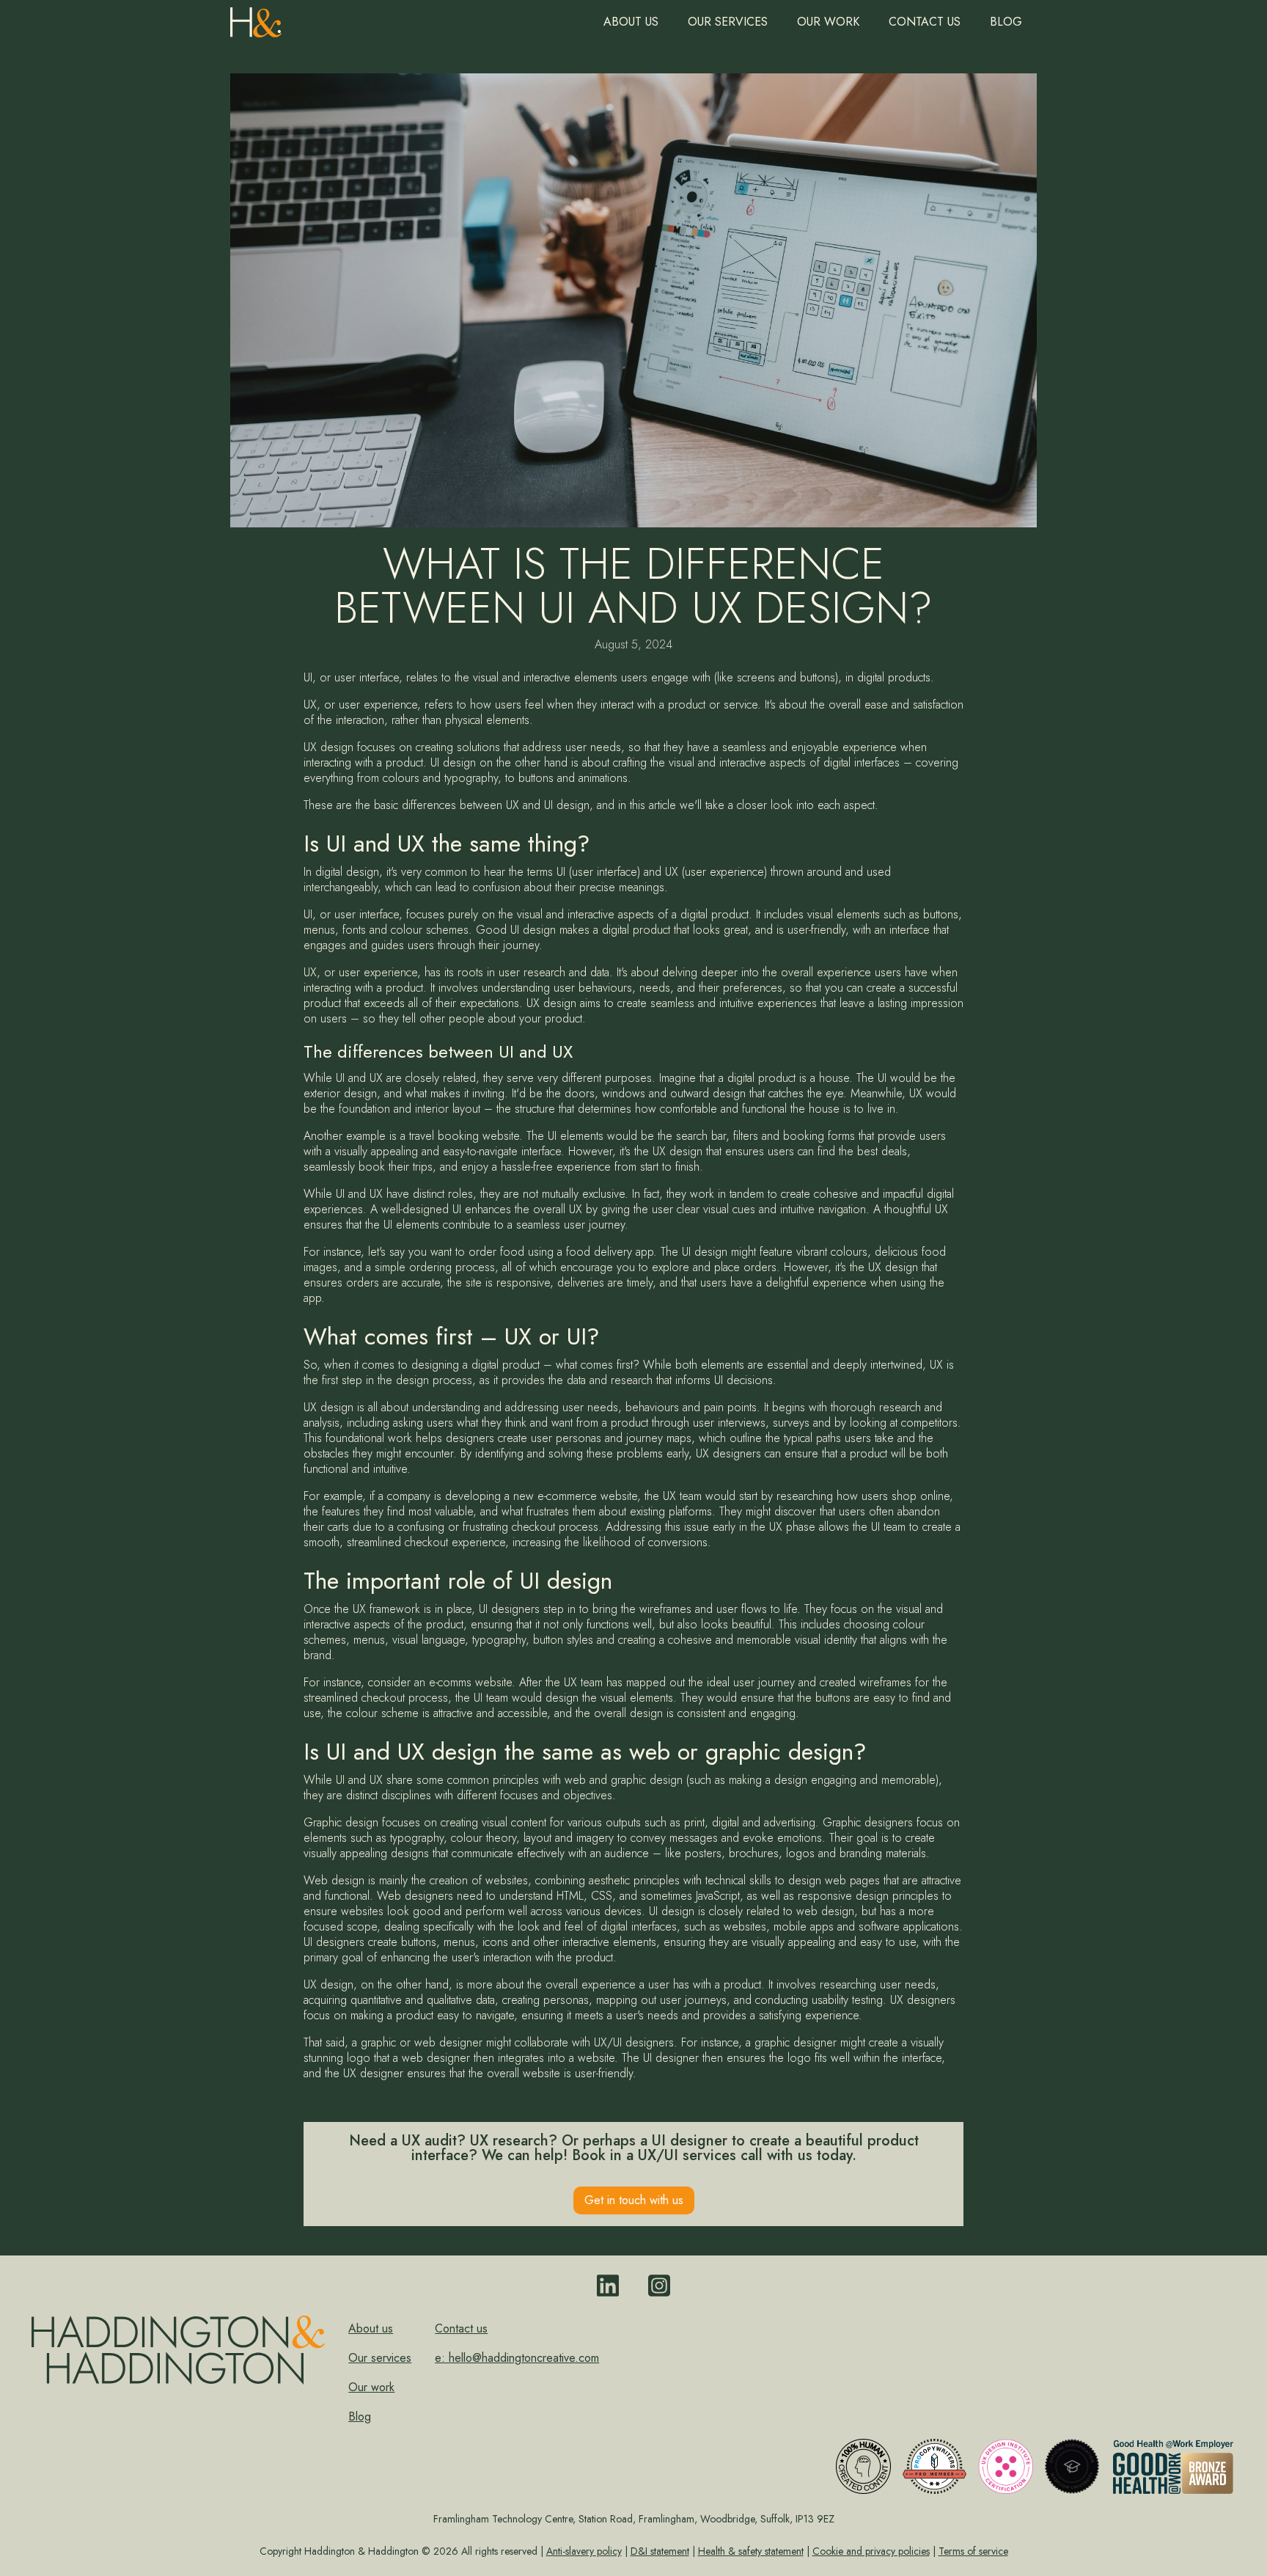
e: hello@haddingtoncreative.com (517, 2358)
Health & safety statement (751, 2551)
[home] (256, 19)
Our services (380, 2358)
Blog (1006, 22)
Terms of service (973, 2551)
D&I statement (660, 2551)
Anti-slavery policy (584, 2551)
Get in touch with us (634, 2200)
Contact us (925, 22)
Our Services (728, 22)
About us (631, 22)
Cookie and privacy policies (871, 2551)
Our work (828, 22)
